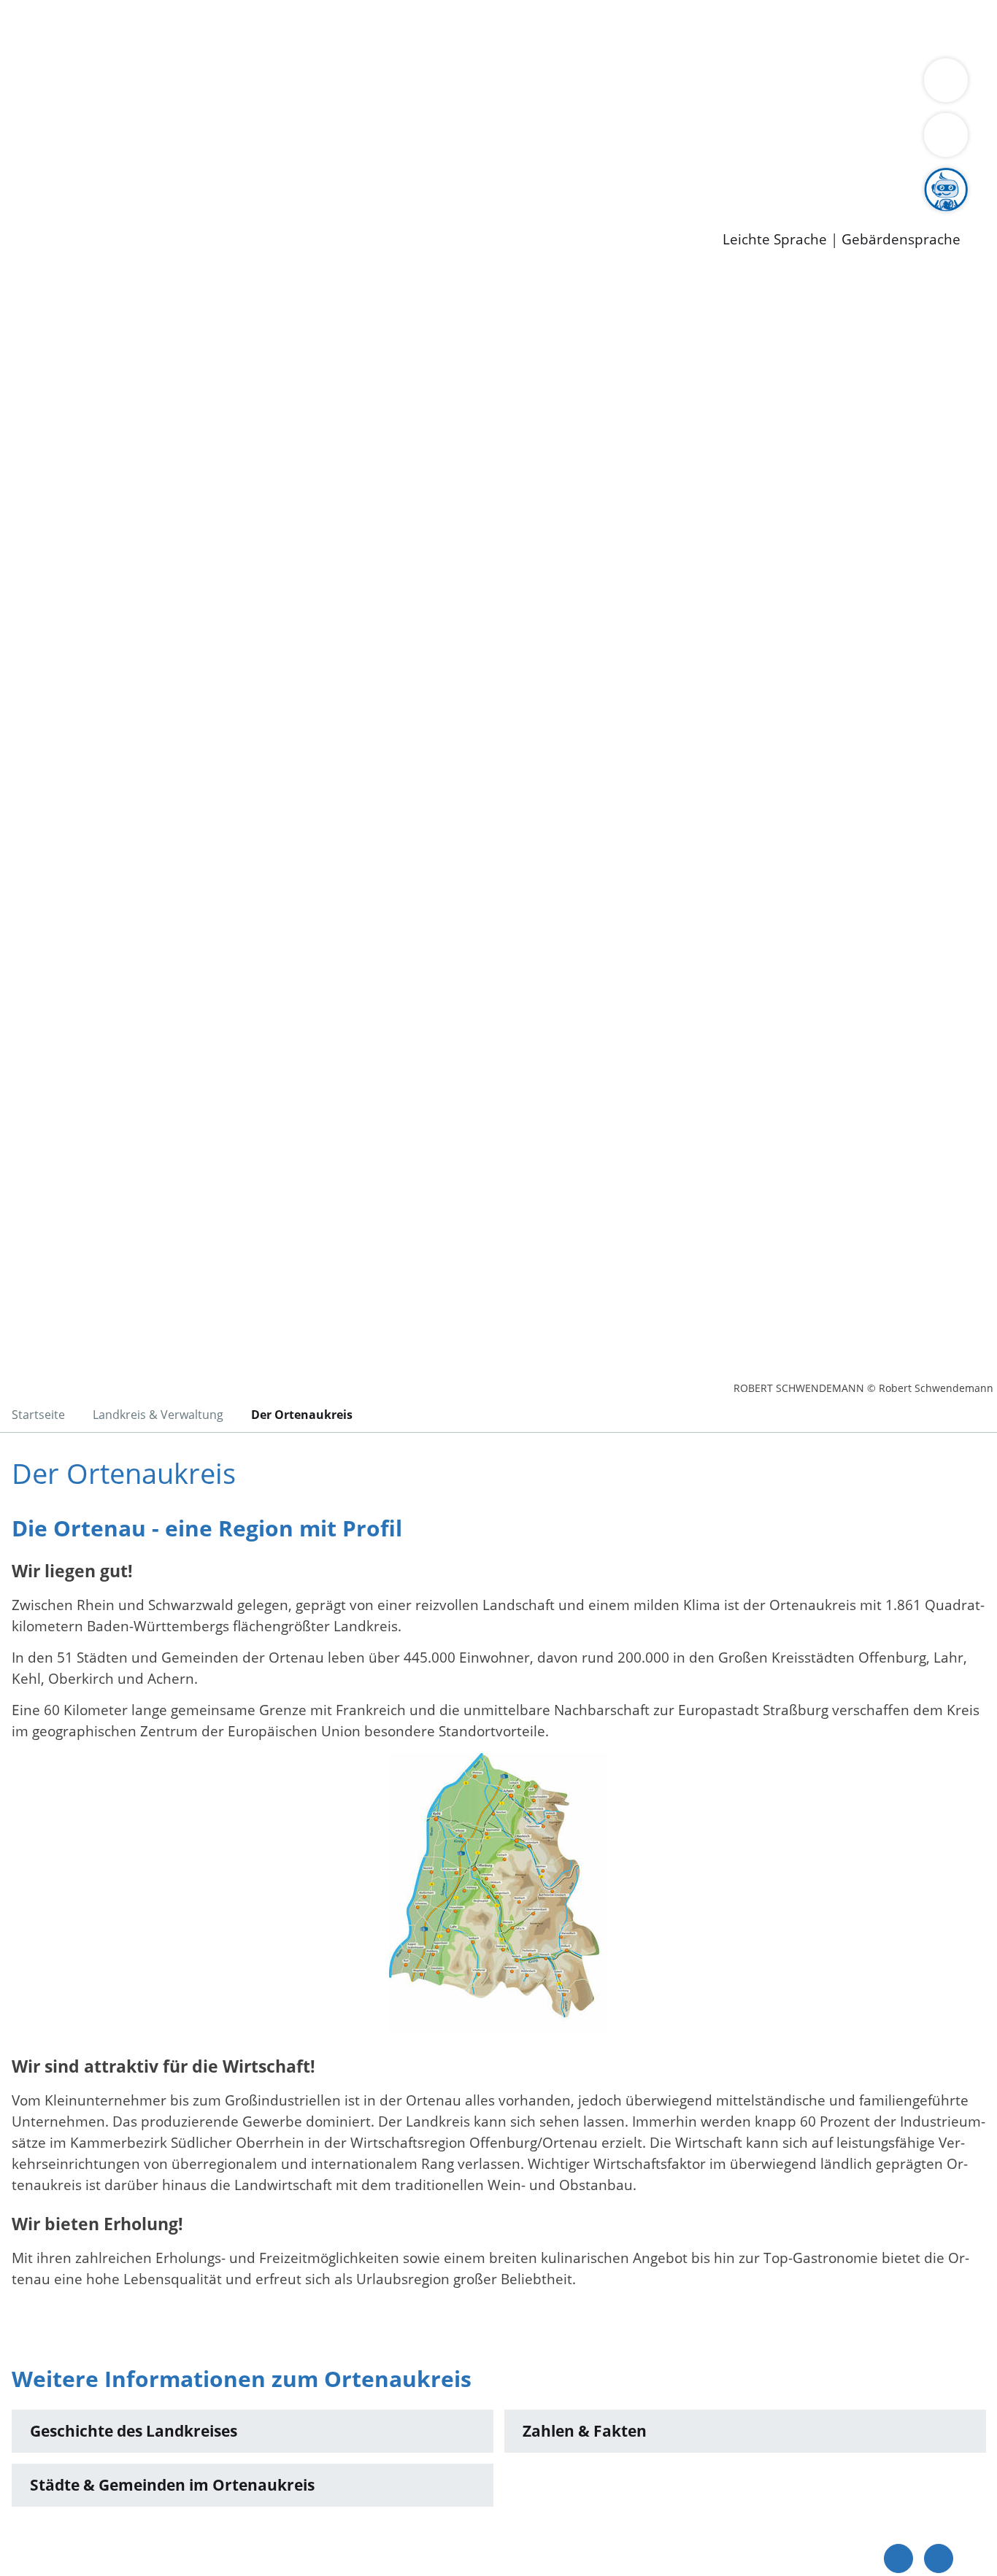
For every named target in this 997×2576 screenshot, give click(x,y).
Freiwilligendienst (515, 179)
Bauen (61, 28)
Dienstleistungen (55, 9)
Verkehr (295, 28)
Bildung (406, 85)
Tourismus (763, 85)
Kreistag (27, 123)
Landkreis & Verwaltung (78, 66)
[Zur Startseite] (128, 390)
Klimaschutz (685, 85)
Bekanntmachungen (868, 85)
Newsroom (35, 198)
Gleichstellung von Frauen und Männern (173, 104)
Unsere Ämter (46, 47)
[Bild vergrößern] (498, 1894)
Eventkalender (198, 179)
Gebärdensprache (901, 240)
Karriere (27, 160)
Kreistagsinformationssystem (135, 141)
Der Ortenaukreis (97, 85)
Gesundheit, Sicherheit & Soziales (268, 85)
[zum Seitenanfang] (939, 2558)
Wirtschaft (711, 28)
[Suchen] (946, 135)
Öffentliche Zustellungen (252, 216)
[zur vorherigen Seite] (898, 2558)
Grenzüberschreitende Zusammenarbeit (442, 104)
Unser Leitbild (622, 179)
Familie (348, 28)
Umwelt (854, 28)
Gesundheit (786, 28)
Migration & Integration (451, 28)
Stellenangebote (93, 179)
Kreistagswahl (351, 141)
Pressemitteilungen (104, 216)
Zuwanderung (480, 85)
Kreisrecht (268, 141)
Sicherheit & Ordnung (603, 28)
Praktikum (420, 179)
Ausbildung (286, 179)
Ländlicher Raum (586, 85)
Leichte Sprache (775, 240)
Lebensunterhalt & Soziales (176, 28)
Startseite (38, 1415)
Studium (355, 179)
